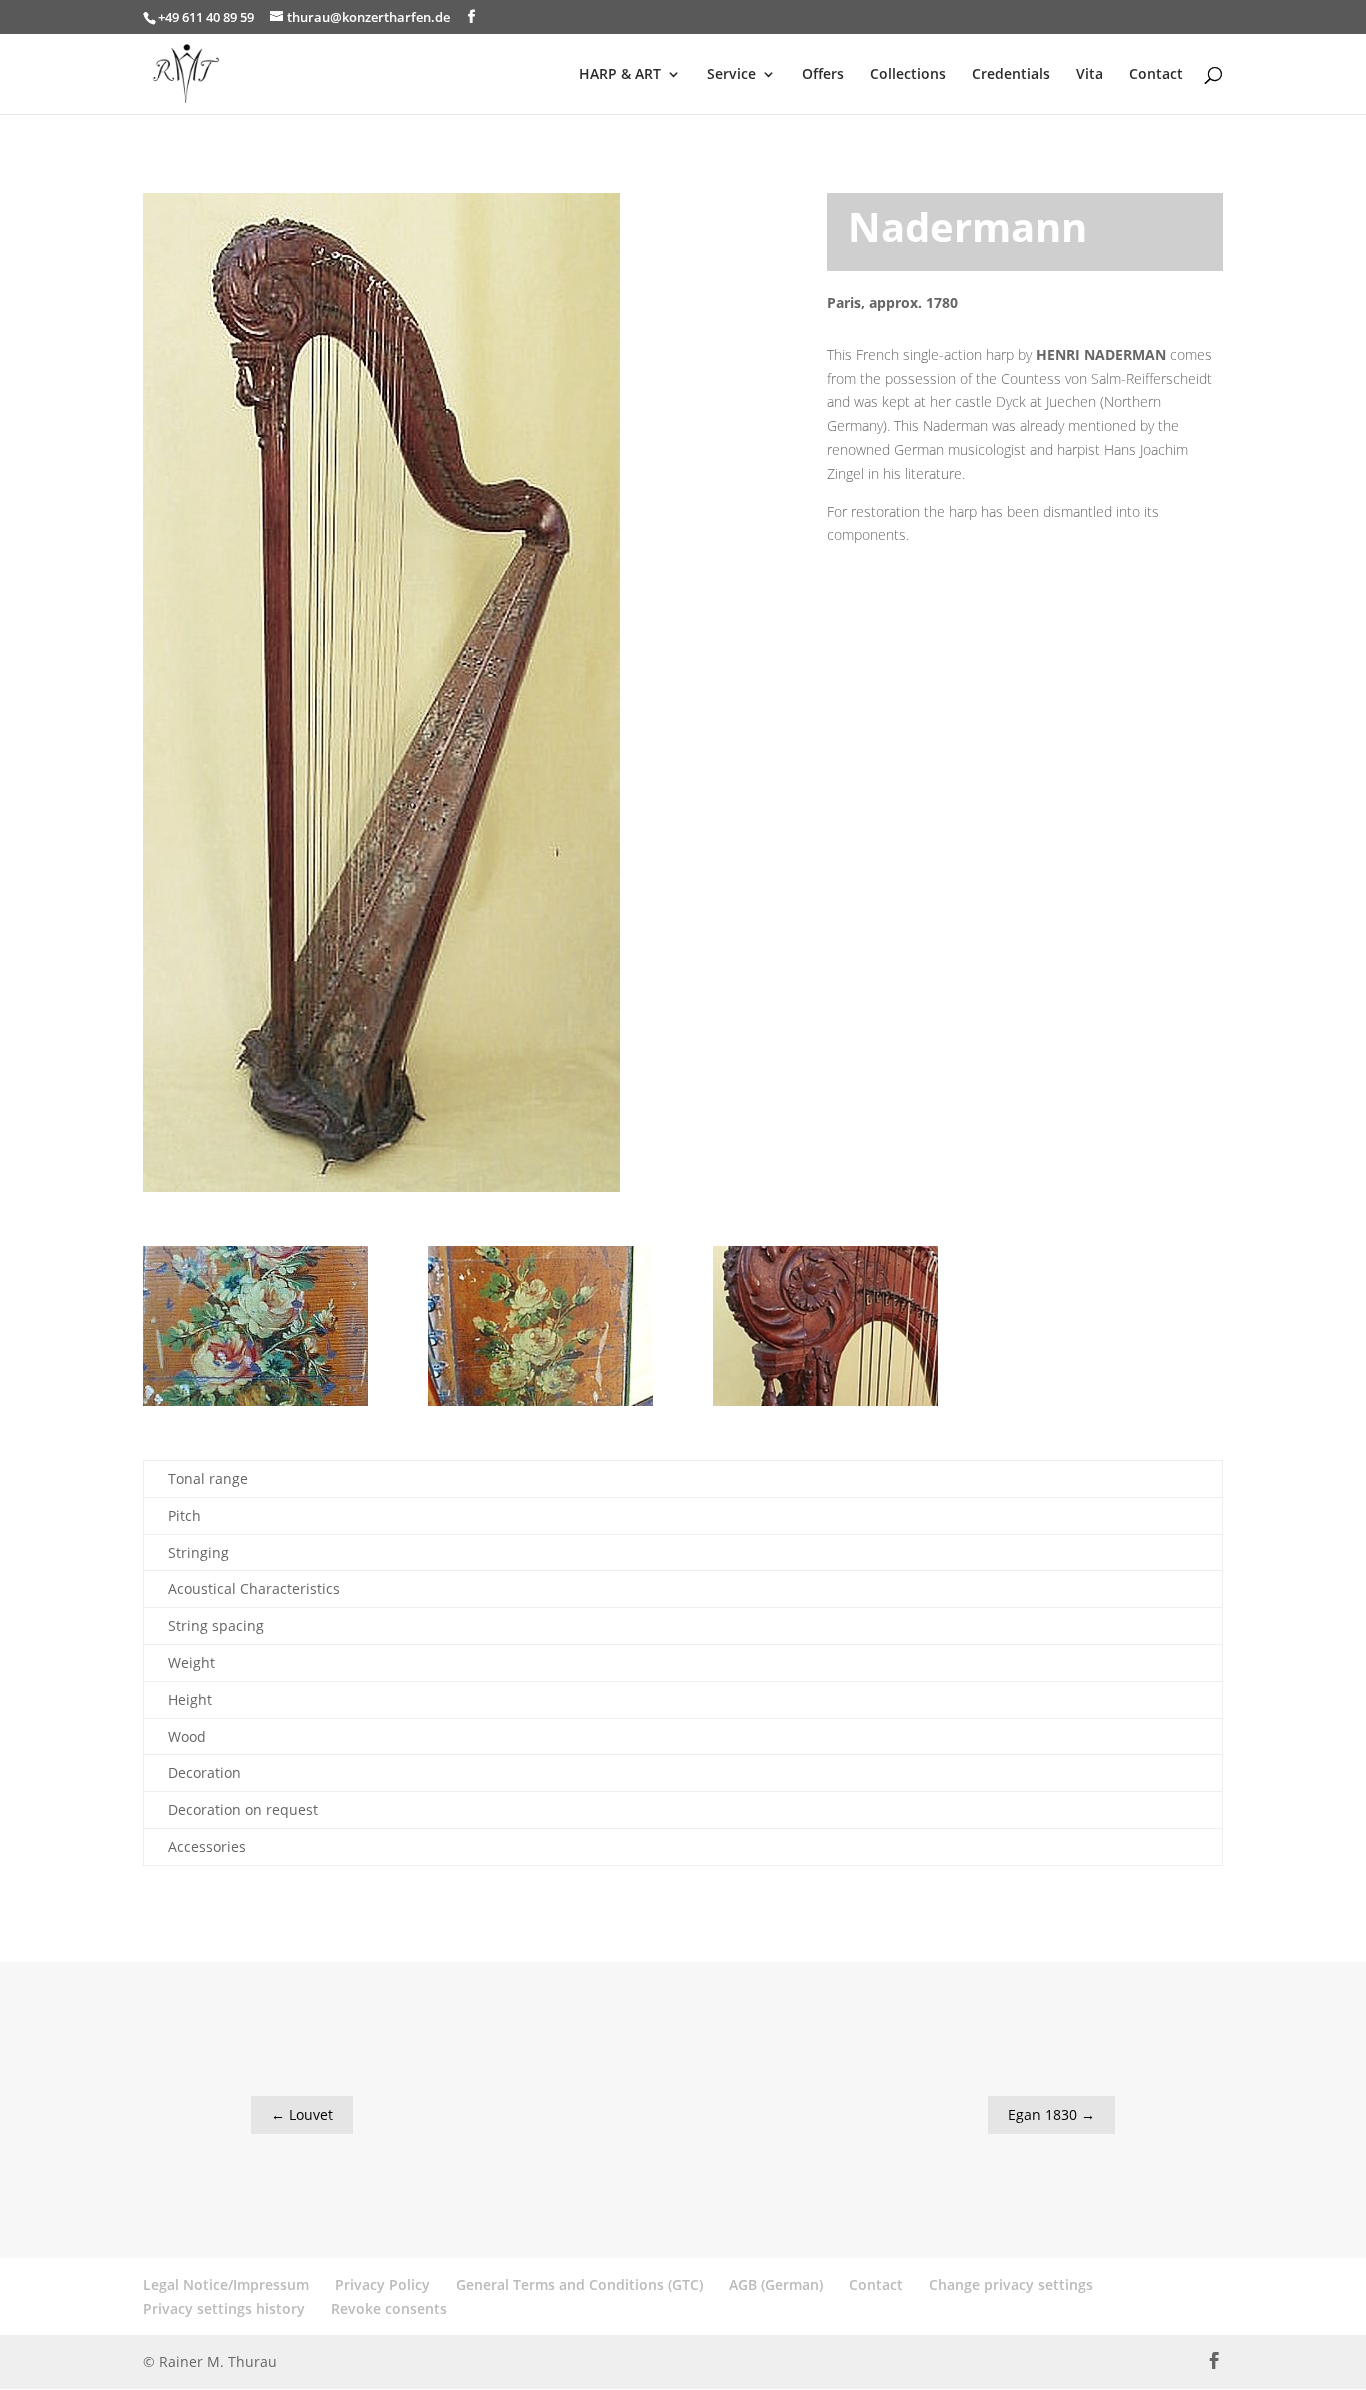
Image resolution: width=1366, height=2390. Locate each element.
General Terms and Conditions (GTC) (579, 2284)
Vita (1089, 75)
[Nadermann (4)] (255, 1405)
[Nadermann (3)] (825, 1405)
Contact (1156, 75)
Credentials (1011, 75)
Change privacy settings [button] (1011, 2284)
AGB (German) (776, 2284)
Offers (823, 75)
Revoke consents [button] (389, 2308)
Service (731, 75)
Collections (908, 75)
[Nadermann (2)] (540, 1405)
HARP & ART (620, 75)
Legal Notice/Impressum (226, 2284)
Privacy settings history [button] (224, 2308)
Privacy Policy (382, 2284)
